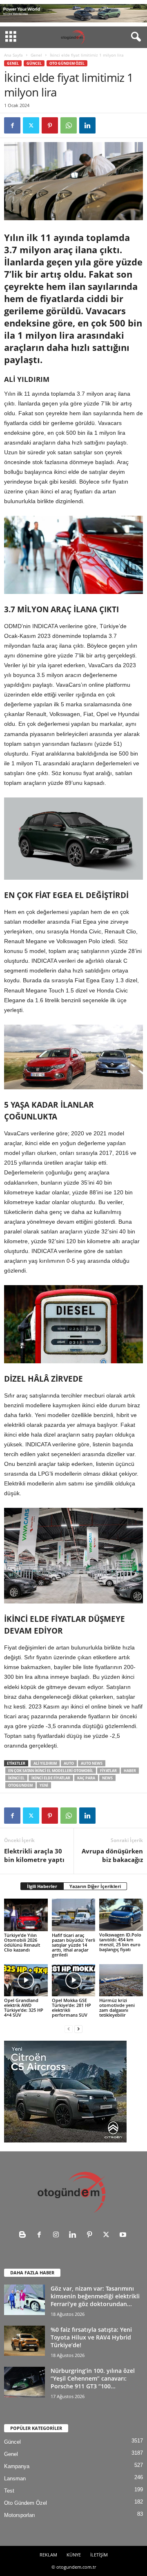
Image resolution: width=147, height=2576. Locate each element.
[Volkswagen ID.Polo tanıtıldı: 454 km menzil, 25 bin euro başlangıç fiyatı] (121, 1915)
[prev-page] (69, 2029)
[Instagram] (58, 2235)
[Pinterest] (50, 125)
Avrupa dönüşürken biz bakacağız (112, 1855)
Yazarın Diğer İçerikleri (95, 1886)
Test (9, 2491)
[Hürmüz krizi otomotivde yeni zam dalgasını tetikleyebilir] (121, 1980)
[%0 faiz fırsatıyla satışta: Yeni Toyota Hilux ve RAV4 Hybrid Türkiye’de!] (24, 2341)
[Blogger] (24, 2235)
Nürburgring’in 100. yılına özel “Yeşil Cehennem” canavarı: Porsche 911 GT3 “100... (93, 2378)
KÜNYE (74, 2555)
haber (130, 1771)
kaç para (86, 1778)
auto (69, 1763)
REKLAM (48, 2555)
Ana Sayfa (13, 55)
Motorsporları (20, 2515)
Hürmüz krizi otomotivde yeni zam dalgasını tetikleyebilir (117, 2008)
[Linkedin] (87, 125)
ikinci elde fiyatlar (51, 1778)
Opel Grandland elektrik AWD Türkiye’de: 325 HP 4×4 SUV (24, 2008)
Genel (36, 55)
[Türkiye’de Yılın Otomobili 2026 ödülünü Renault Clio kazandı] (26, 1915)
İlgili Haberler (42, 1886)
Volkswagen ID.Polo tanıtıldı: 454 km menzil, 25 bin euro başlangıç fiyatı (120, 1942)
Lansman (15, 2479)
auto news (92, 1763)
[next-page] (78, 2029)
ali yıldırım (45, 1763)
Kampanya (17, 2466)
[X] (31, 125)
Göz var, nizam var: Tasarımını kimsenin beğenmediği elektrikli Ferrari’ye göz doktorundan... (95, 2296)
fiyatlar (108, 1771)
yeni (44, 1785)
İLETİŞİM (99, 2555)
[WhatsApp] (69, 125)
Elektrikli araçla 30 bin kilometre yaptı (34, 1855)
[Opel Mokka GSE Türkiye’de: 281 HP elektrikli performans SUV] (74, 1980)
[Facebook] (12, 125)
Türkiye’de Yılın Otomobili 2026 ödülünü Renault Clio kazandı (22, 1942)
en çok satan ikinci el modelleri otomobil (51, 1771)
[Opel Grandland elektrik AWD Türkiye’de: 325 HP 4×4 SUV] (26, 1980)
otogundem (20, 1785)
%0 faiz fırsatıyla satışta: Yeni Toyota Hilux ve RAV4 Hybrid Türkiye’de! (91, 2337)
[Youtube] (124, 2235)
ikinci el (16, 1778)
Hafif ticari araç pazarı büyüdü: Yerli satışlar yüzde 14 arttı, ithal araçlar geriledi (73, 1945)
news (107, 1778)
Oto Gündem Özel (67, 63)
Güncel (34, 63)
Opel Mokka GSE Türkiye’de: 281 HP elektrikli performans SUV (71, 2008)
